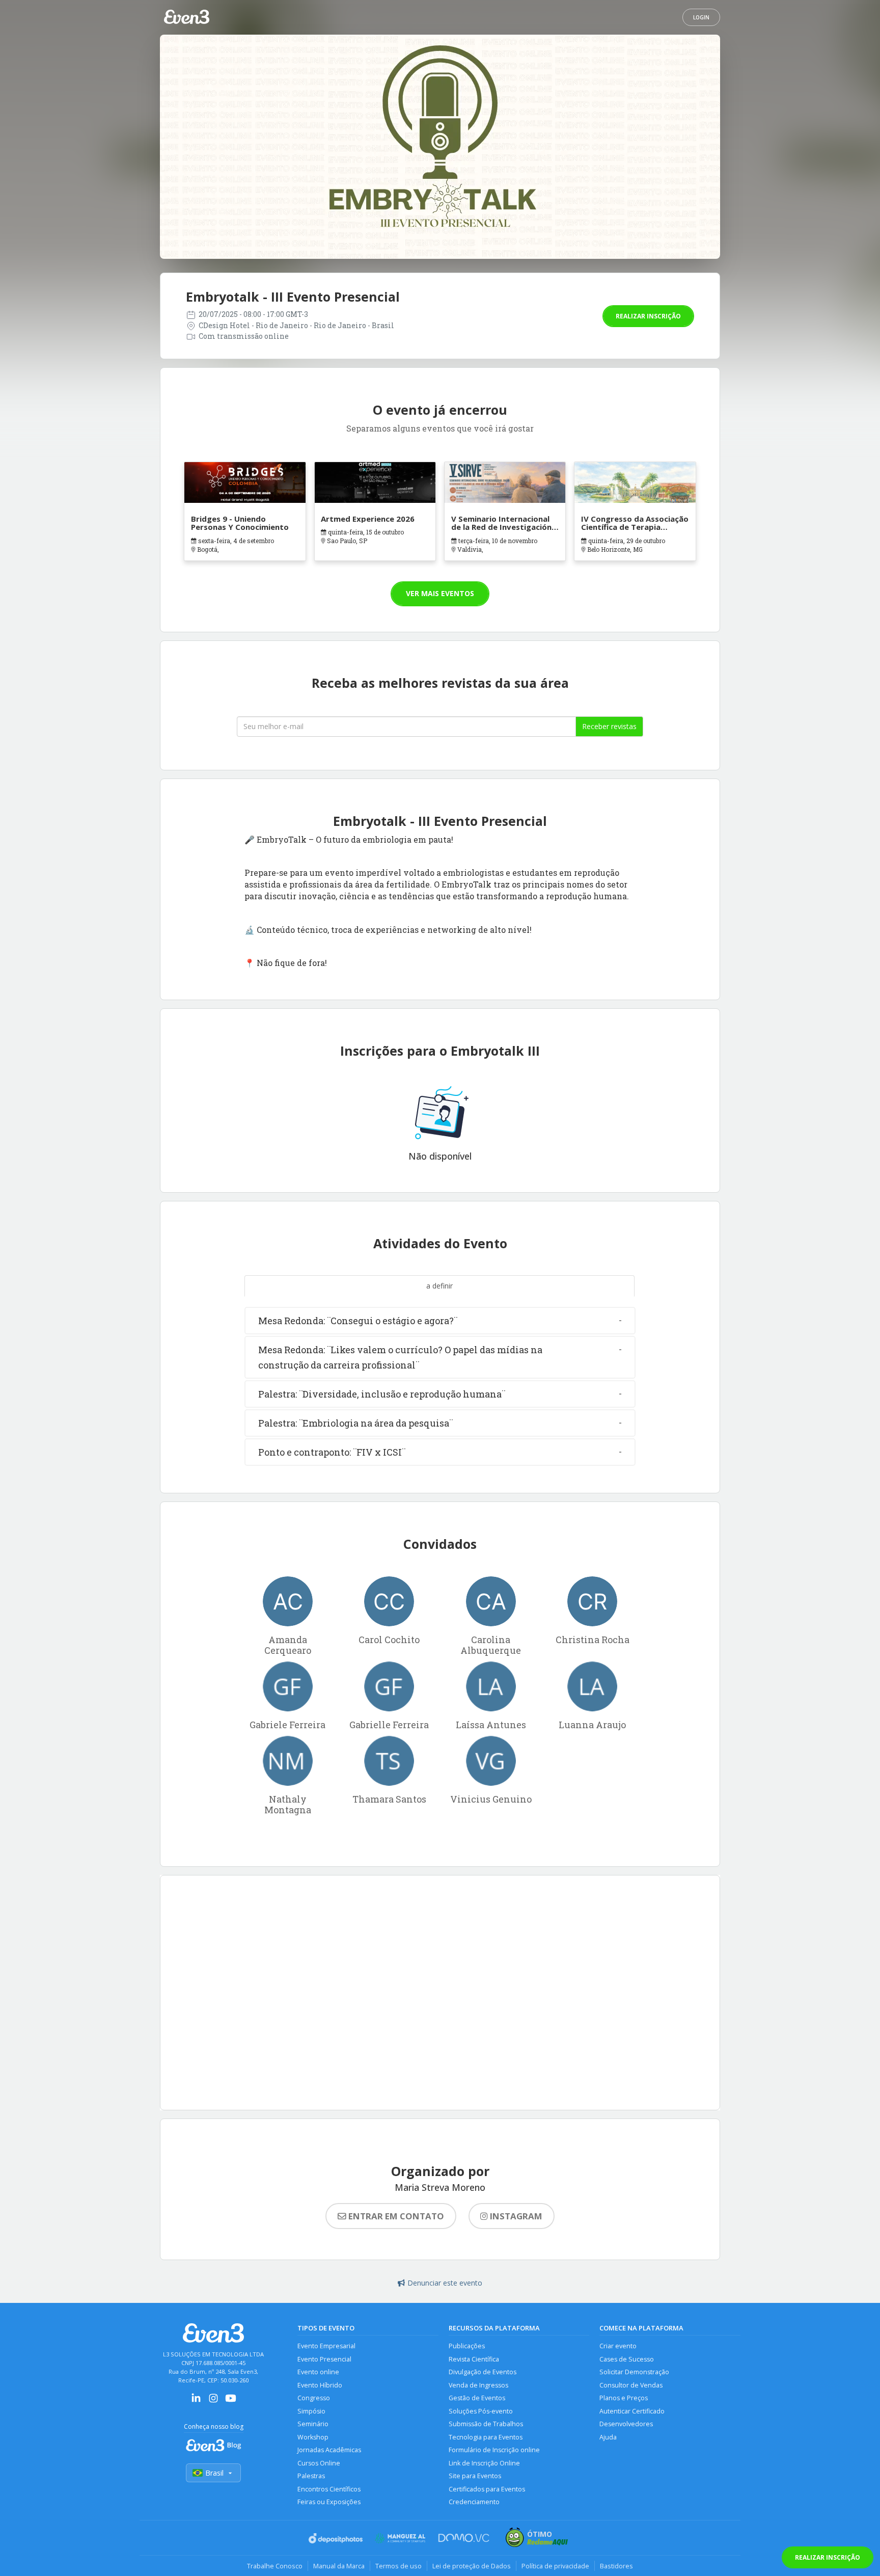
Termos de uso (398, 2566)
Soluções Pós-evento (481, 2411)
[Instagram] (213, 2401)
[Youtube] (231, 2401)
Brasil (214, 2473)
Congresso (314, 2398)
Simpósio (311, 2411)
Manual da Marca (339, 2566)
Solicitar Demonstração (634, 2372)
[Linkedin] (196, 2401)
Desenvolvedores (626, 2424)
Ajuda (608, 2437)
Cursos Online (319, 2463)
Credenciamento (474, 2502)
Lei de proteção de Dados (472, 2566)
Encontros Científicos (329, 2489)
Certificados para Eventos (487, 2489)
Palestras (311, 2476)
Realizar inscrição (648, 316)
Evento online (318, 2372)
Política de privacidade (555, 2566)
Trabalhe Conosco (275, 2566)
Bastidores (616, 2566)
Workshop (313, 2437)
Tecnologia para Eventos (486, 2437)
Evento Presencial (324, 2359)
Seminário (313, 2424)
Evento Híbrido (320, 2385)
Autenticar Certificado (632, 2411)
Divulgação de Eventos (483, 2372)
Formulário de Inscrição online (494, 2450)
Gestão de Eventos (477, 2398)
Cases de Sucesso (627, 2359)
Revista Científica (474, 2359)
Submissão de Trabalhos (486, 2424)
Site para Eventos (475, 2476)
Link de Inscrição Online (484, 2463)
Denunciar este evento (445, 2283)
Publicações (467, 2346)
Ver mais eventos (440, 593)
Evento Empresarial (326, 2346)
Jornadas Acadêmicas (329, 2450)
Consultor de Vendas (631, 2385)
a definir (439, 1286)
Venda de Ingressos (478, 2385)
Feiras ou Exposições (329, 2502)
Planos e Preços (624, 2398)
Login (701, 17)
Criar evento (618, 2346)
